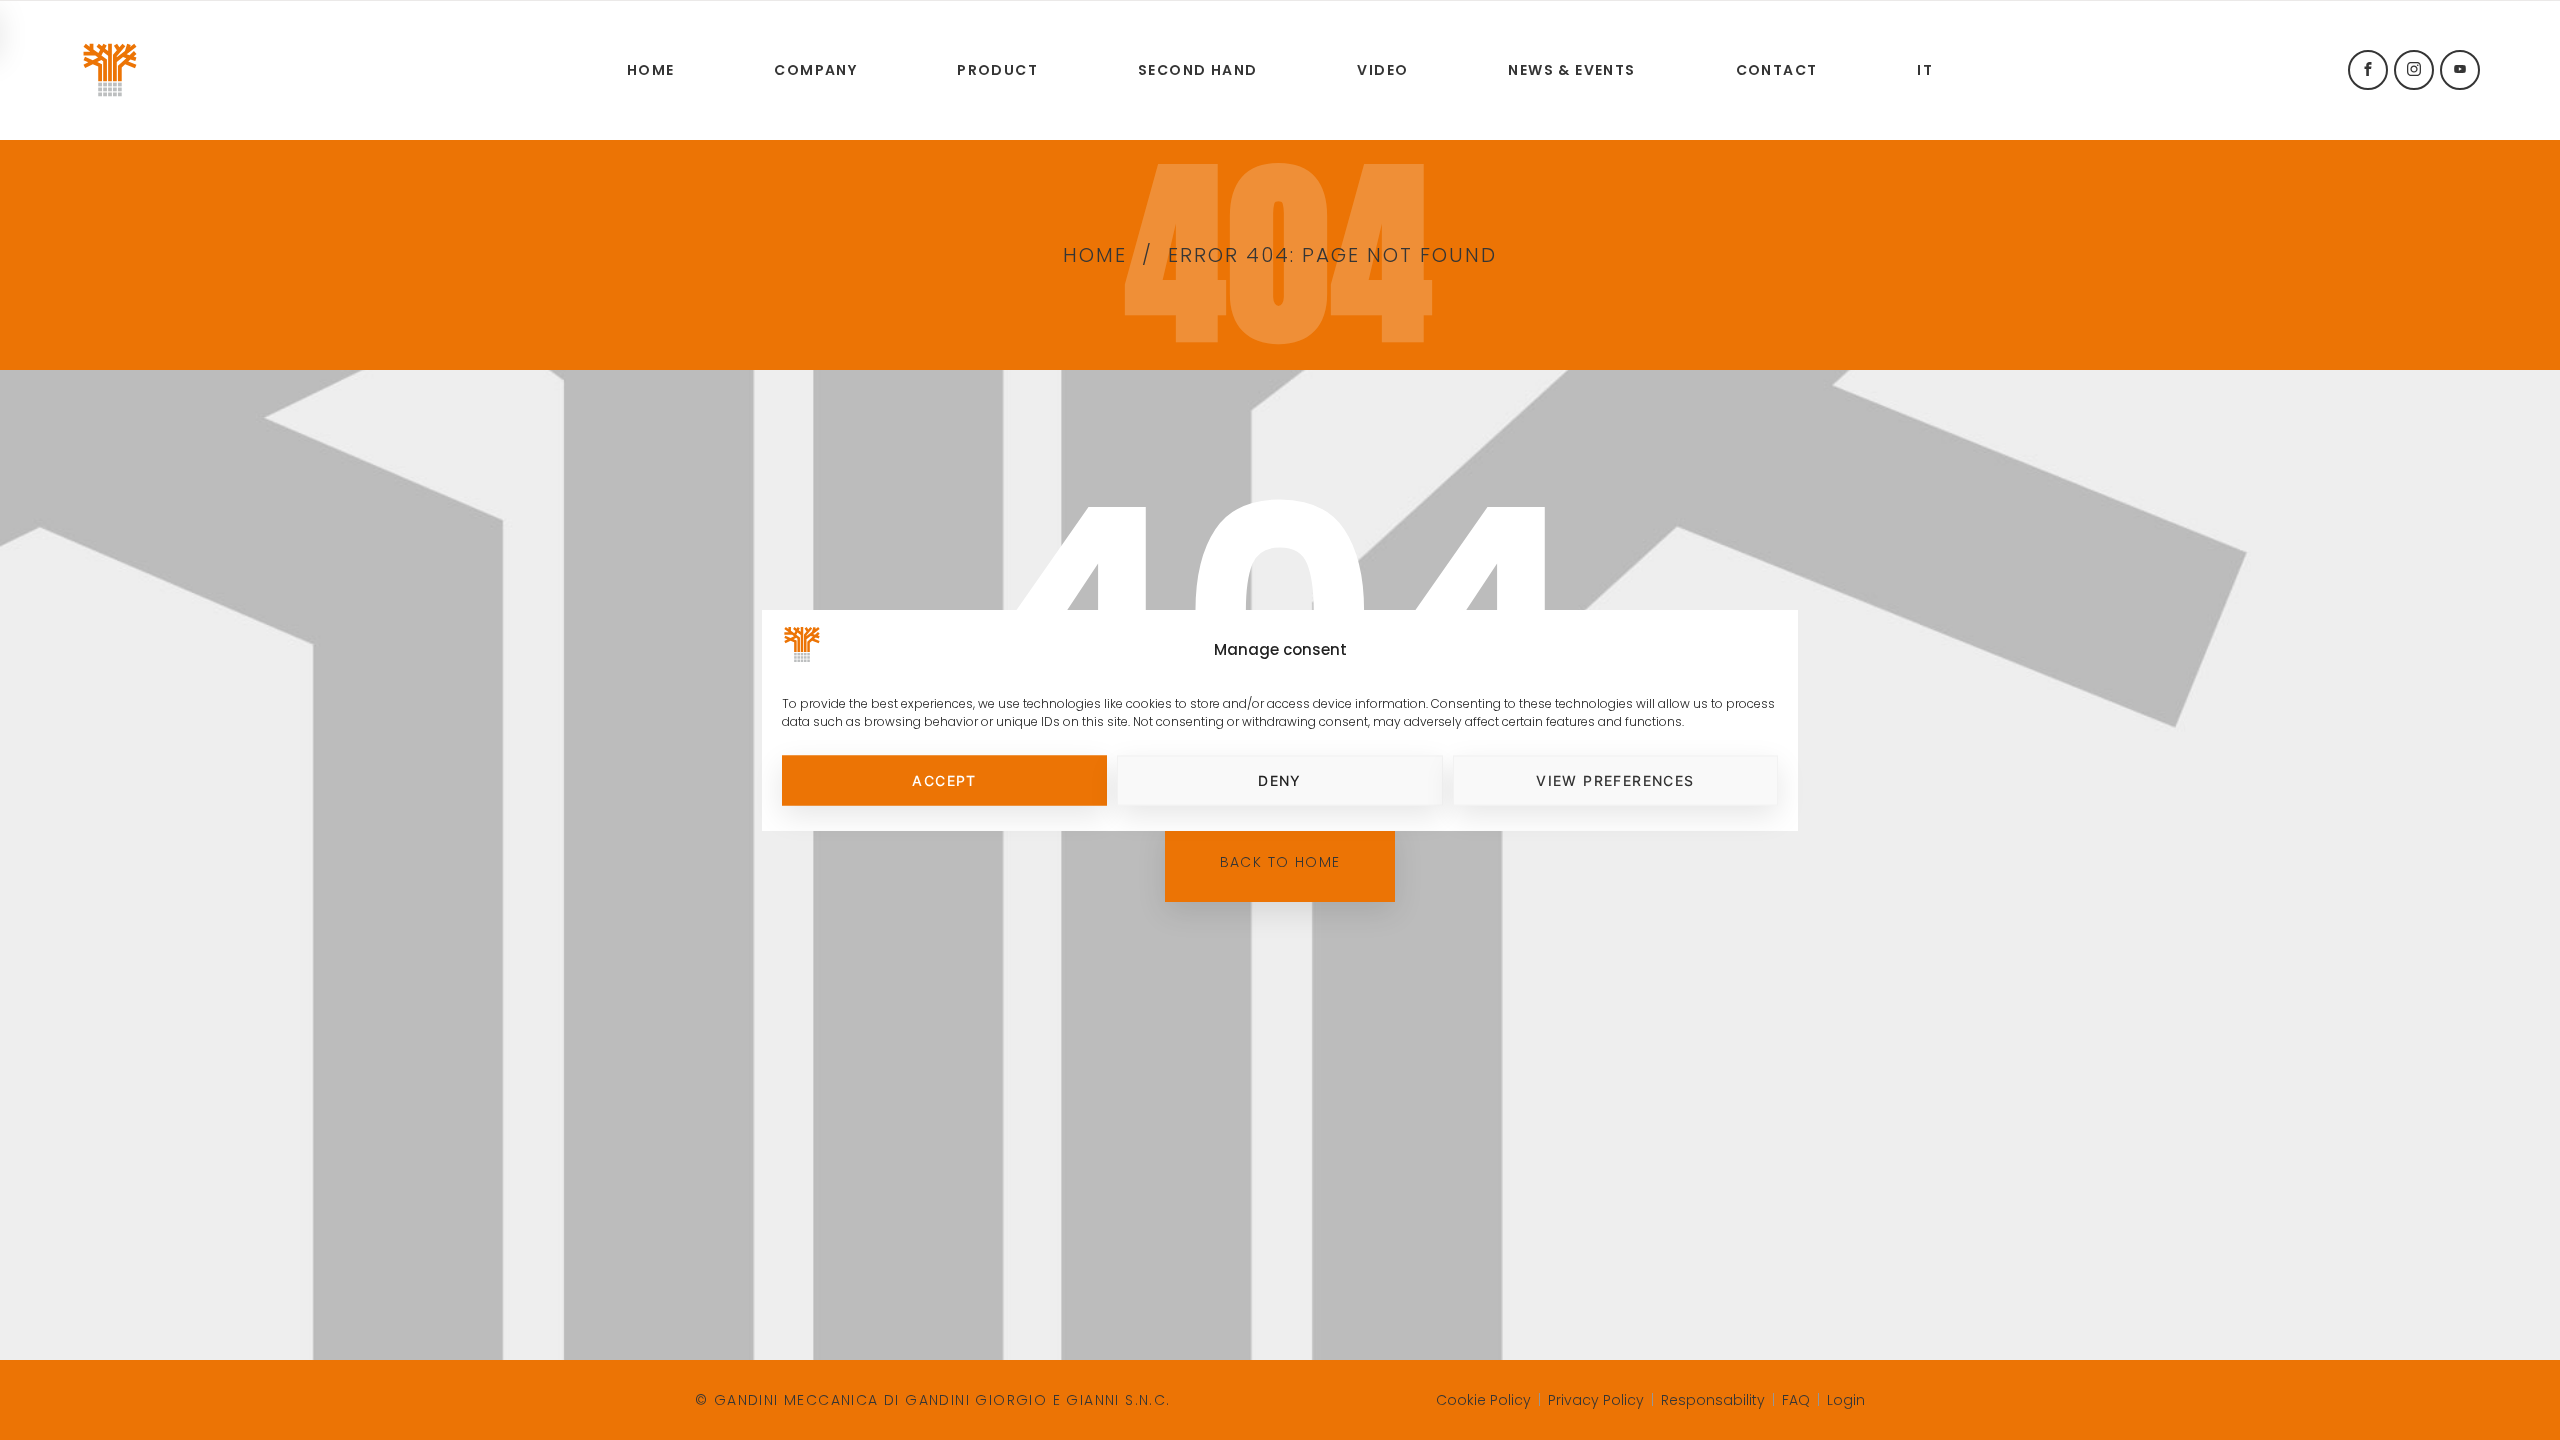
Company (815, 70)
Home (651, 70)
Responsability (1713, 1400)
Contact (1777, 70)
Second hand (1197, 70)
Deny (1280, 780)
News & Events (1571, 70)
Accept (944, 780)
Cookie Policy (1483, 1400)
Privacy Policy (1596, 1400)
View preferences (1615, 780)
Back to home (1280, 862)
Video (1382, 70)
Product (997, 70)
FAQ (1796, 1400)
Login (1846, 1400)
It (1925, 70)
